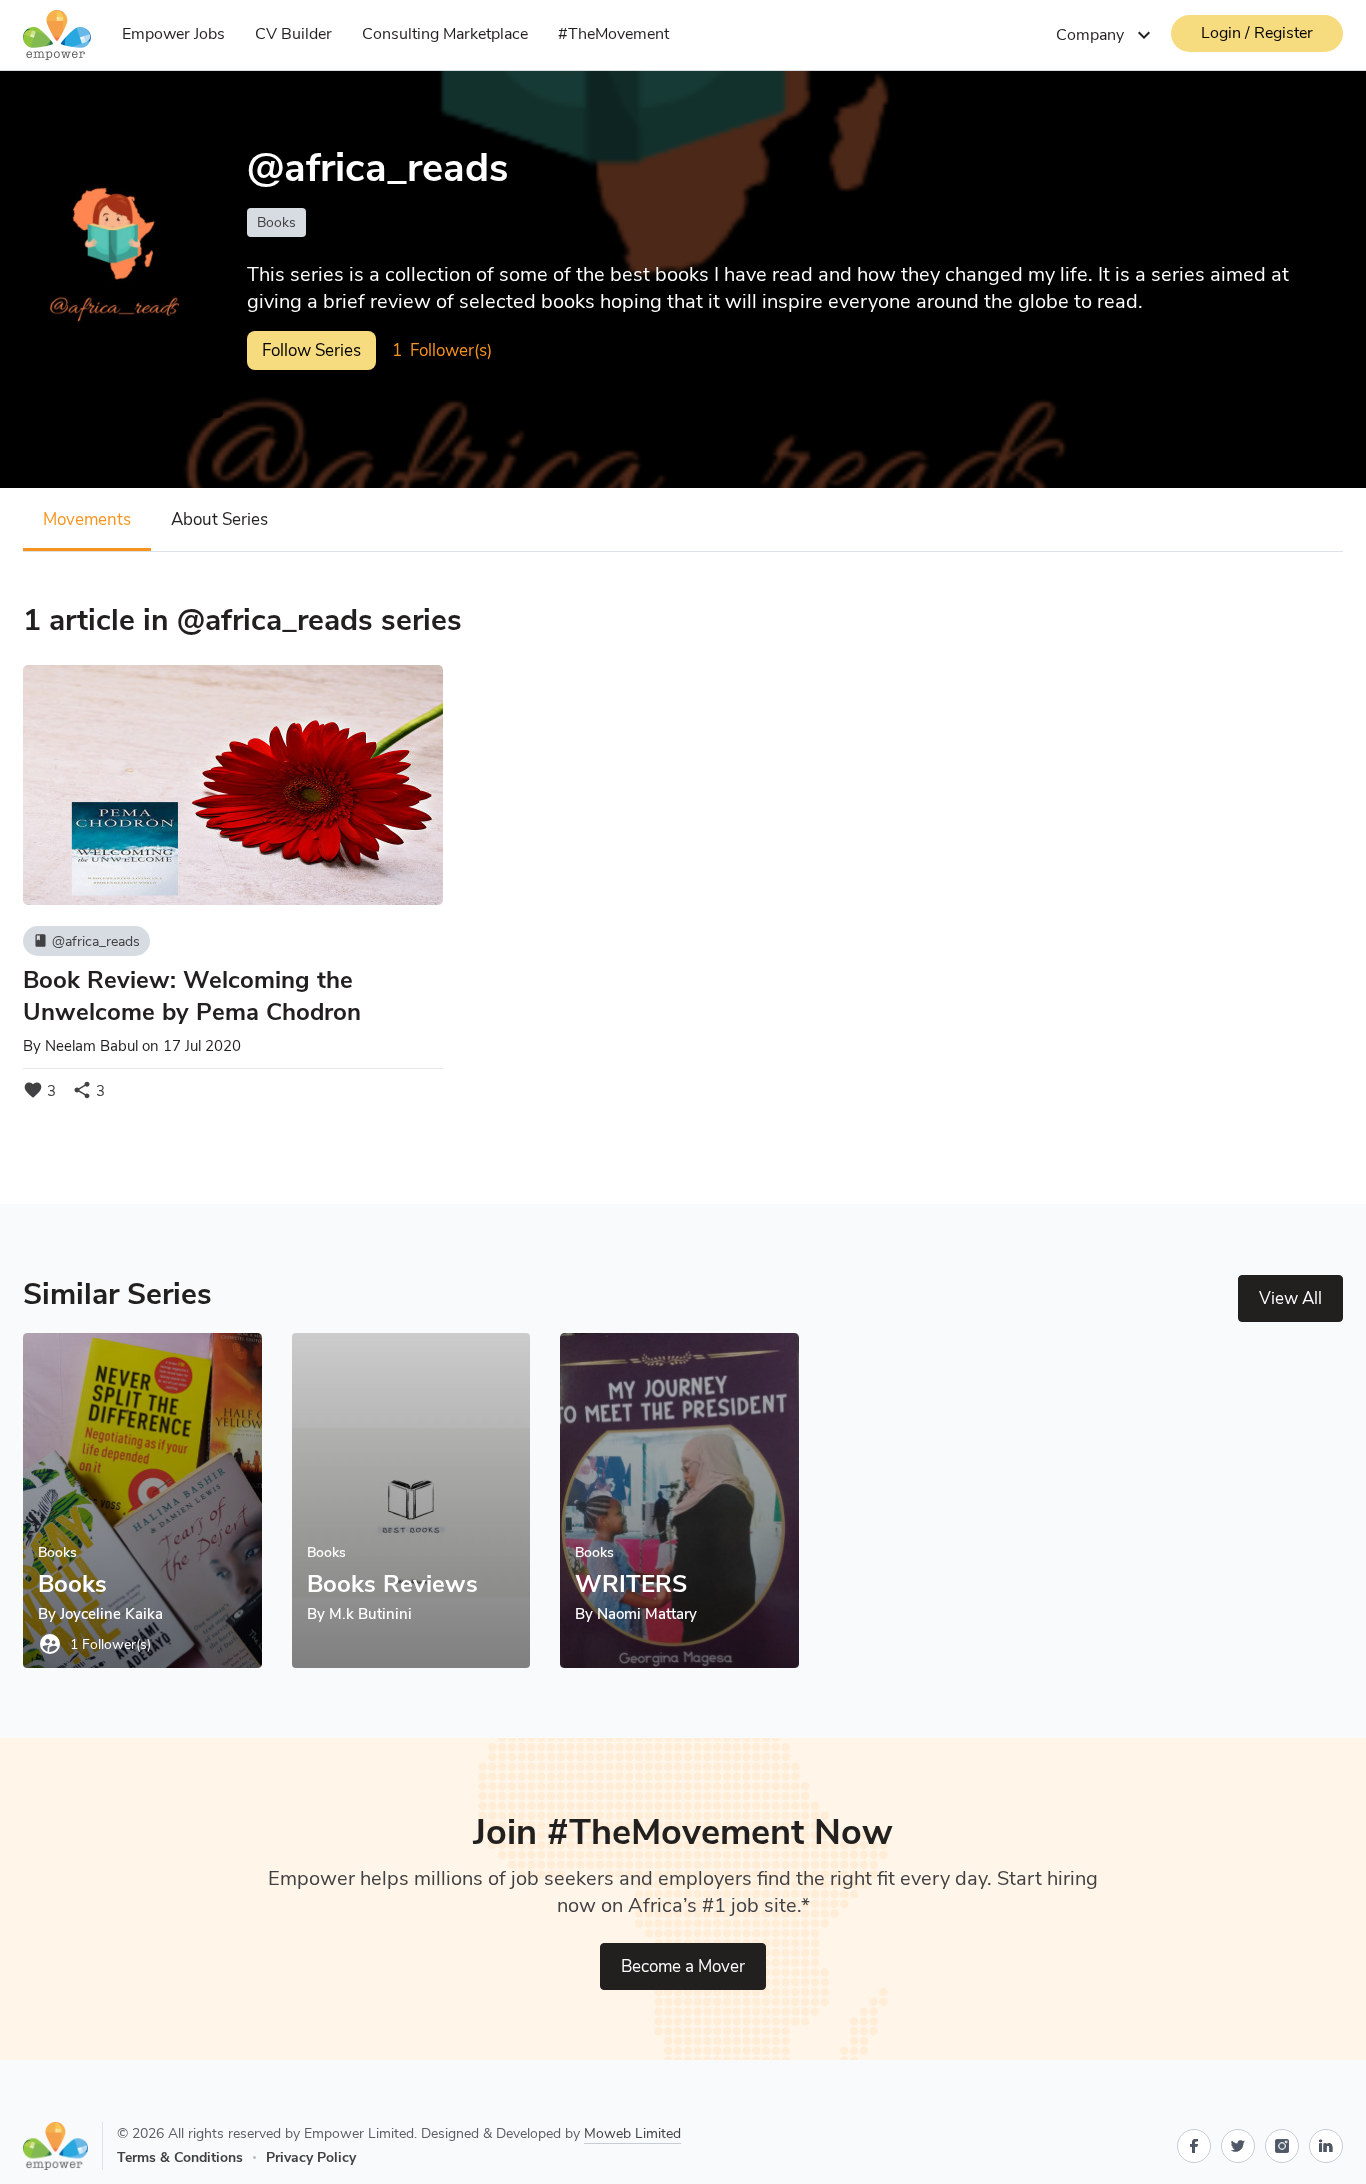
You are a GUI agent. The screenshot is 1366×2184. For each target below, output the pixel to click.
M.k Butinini (370, 1614)
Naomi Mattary (647, 1614)
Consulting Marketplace (445, 34)
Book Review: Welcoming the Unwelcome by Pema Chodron (192, 996)
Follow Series (311, 350)
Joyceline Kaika (111, 1614)
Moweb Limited (632, 2133)
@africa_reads (86, 941)
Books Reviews (392, 1584)
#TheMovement (613, 34)
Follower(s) (442, 350)
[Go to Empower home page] (63, 2146)
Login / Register (1257, 33)
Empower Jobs (173, 34)
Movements (87, 519)
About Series (219, 519)
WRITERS (631, 1584)
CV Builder (293, 34)
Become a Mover (683, 1966)
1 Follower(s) (94, 1644)
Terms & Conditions (180, 2157)
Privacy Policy (311, 2157)
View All (1290, 1298)
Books (276, 222)
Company (1106, 35)
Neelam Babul (91, 1046)
